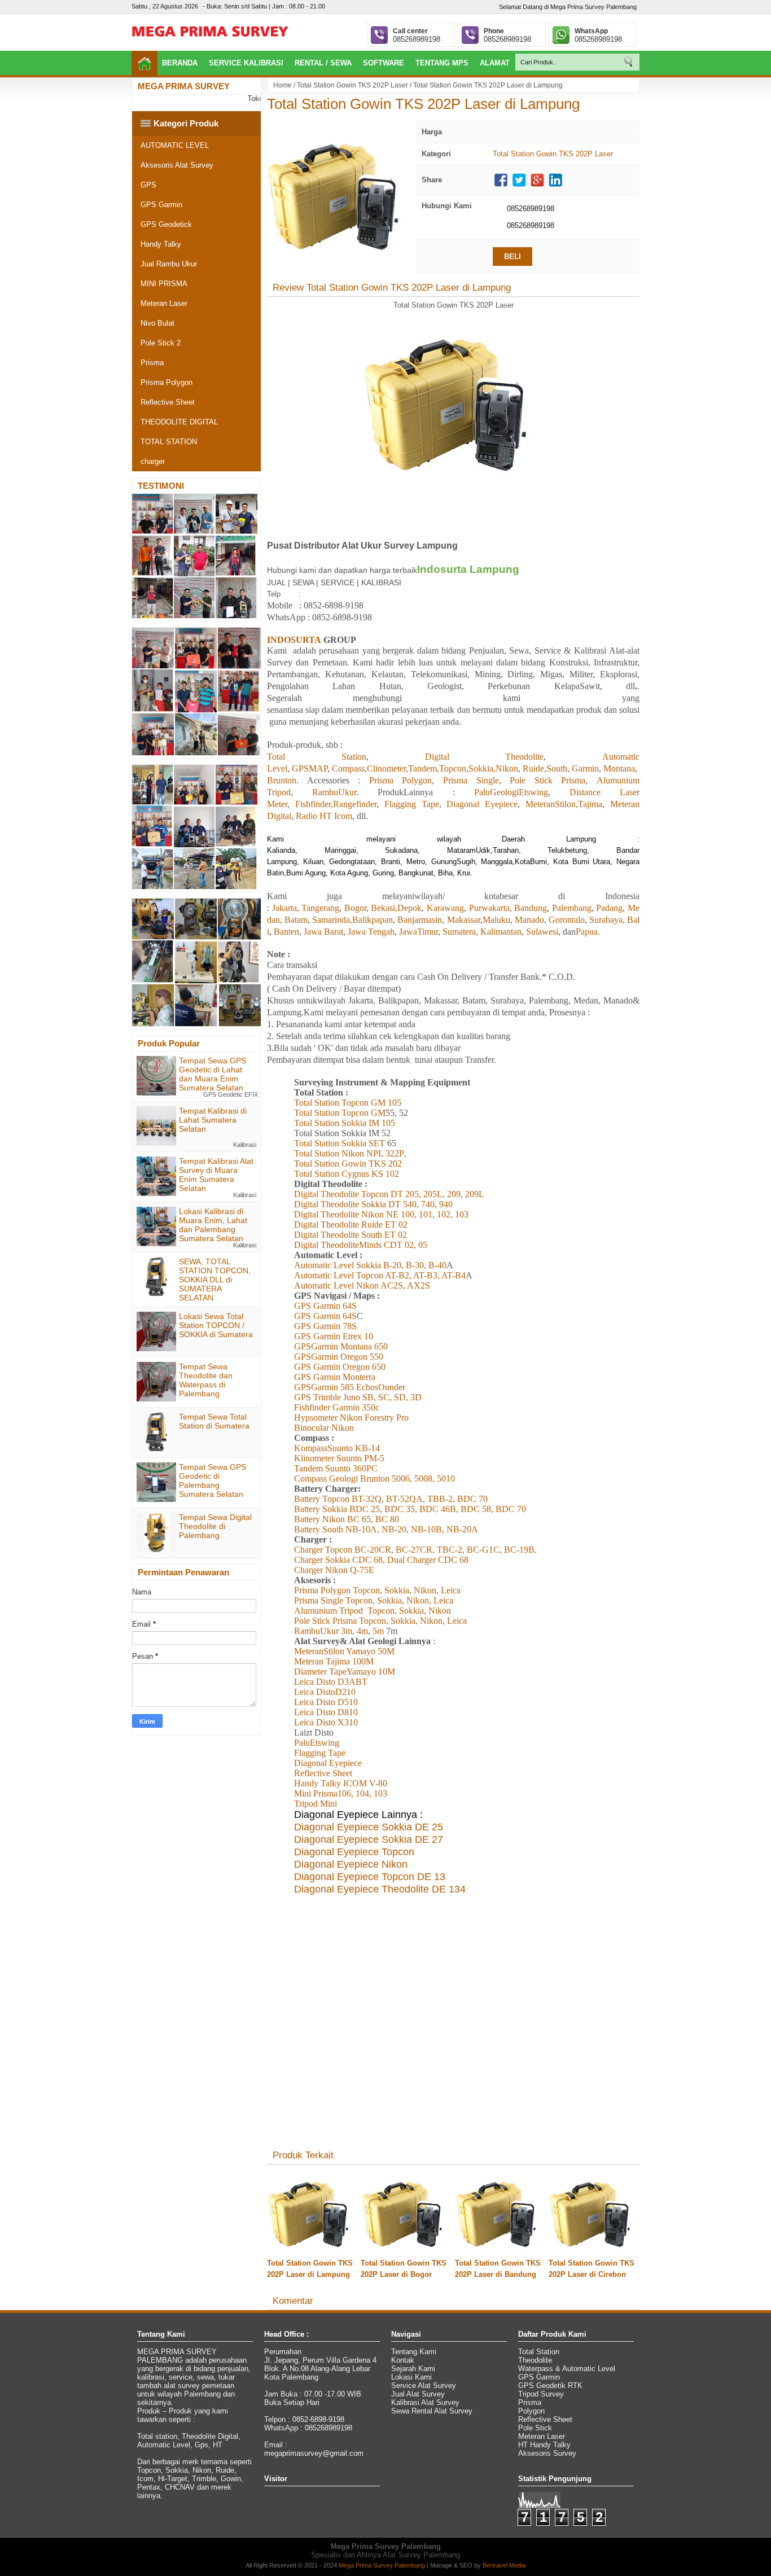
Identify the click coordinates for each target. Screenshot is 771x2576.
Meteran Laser (164, 303)
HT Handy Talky (544, 2445)
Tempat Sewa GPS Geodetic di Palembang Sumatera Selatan (213, 1480)
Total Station (539, 2352)
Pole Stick (535, 2428)
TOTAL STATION (169, 442)
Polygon (531, 2411)
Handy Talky (161, 244)
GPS (148, 185)
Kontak (403, 2360)
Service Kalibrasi (246, 63)
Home (282, 85)
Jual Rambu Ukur (169, 264)
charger (153, 461)
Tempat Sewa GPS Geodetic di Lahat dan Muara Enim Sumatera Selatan (213, 1074)
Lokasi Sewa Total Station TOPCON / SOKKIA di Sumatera (216, 1325)
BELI (512, 257)
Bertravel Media (504, 2565)
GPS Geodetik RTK (550, 2386)
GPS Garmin (161, 205)
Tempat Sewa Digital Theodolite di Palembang (215, 1526)
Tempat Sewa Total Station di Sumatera (214, 1421)
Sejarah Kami (413, 2369)
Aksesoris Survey (547, 2453)
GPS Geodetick (166, 224)
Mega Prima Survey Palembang (382, 2565)
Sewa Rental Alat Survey (432, 2411)
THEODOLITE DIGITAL (179, 422)
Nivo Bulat (157, 323)
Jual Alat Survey (418, 2394)
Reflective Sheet (168, 402)
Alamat (495, 63)
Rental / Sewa (323, 63)
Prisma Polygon (167, 382)
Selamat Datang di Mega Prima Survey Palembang (568, 7)
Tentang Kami (414, 2352)
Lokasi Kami (411, 2377)
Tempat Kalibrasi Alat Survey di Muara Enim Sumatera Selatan (216, 1175)
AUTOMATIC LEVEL (175, 145)
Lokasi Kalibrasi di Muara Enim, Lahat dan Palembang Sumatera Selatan (213, 1225)
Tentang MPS (442, 63)
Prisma (152, 363)
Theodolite (535, 2360)
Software (384, 63)
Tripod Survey (541, 2394)
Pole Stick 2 (161, 343)
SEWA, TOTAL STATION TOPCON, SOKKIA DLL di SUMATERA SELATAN (215, 1280)
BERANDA (180, 63)
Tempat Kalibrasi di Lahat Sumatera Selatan (213, 1120)
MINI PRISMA (164, 284)
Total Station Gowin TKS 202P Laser (352, 85)
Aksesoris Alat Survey (177, 165)
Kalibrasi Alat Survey (425, 2402)
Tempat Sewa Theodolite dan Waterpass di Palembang (206, 1380)
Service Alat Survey (424, 2386)
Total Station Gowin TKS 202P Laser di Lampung (423, 104)
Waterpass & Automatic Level (567, 2369)
